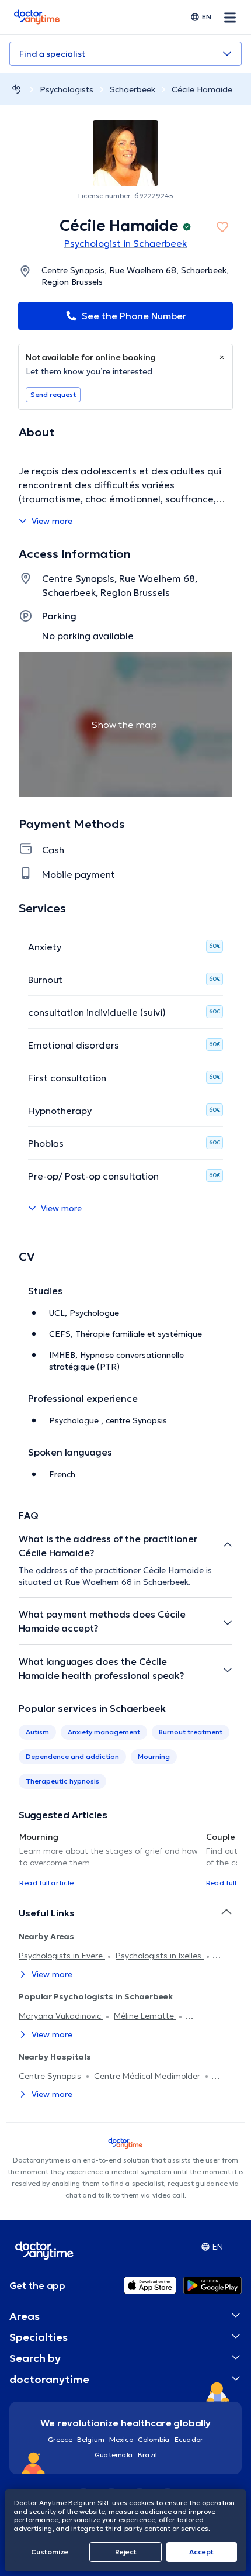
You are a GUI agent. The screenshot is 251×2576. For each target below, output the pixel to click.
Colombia (154, 2439)
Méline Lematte (145, 2016)
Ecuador (189, 2439)
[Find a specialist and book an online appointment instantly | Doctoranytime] (16, 89)
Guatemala (114, 2455)
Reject (126, 2552)
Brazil (147, 2455)
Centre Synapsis (51, 2076)
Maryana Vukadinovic (61, 2016)
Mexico (121, 2439)
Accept (201, 2552)
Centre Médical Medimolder (148, 2076)
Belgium (91, 2439)
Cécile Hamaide (202, 89)
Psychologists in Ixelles (160, 1956)
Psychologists (67, 89)
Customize (50, 2552)
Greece (60, 2439)
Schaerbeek (133, 89)
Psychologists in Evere (62, 1956)
